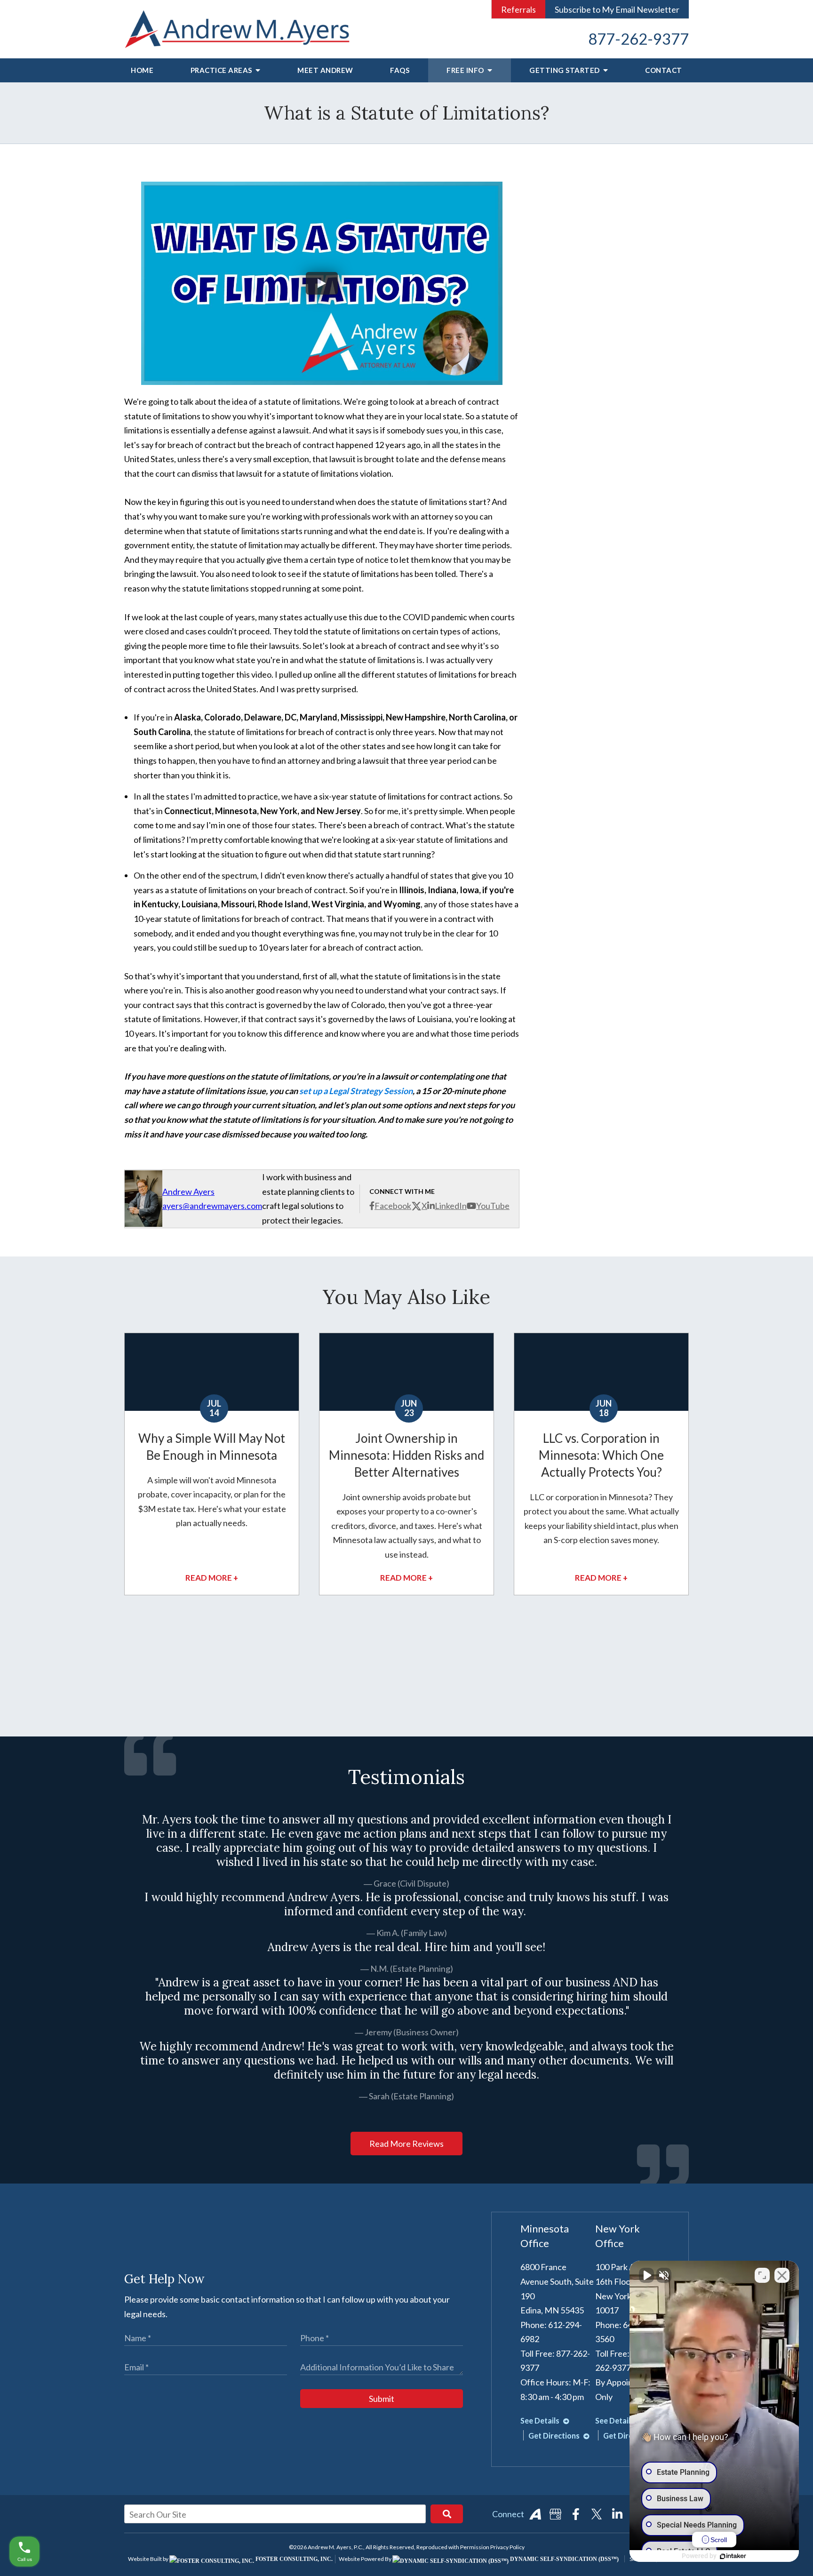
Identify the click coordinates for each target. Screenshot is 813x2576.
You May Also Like (406, 1297)
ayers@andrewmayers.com (212, 1206)
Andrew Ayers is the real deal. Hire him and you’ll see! (406, 1947)
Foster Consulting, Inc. (293, 2559)
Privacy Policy (507, 2547)
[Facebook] (576, 2514)
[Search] (447, 2514)
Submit (382, 2399)
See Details (541, 2420)
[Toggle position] (762, 2275)
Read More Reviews (406, 2144)
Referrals (518, 9)
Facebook (393, 1206)
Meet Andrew (325, 70)
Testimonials (406, 1777)
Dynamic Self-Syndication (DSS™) (564, 2559)
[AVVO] (535, 2514)
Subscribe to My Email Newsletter (617, 9)
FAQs (400, 70)
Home (142, 70)
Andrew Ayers (188, 1192)
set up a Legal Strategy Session (356, 1091)
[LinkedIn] (617, 2514)
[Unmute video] (646, 2275)
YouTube (493, 1206)
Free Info (466, 70)
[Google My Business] (556, 2514)
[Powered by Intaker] (733, 2556)
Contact (664, 70)
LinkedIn (451, 1206)
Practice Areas (222, 70)
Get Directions (555, 2436)
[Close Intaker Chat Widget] (782, 2275)
